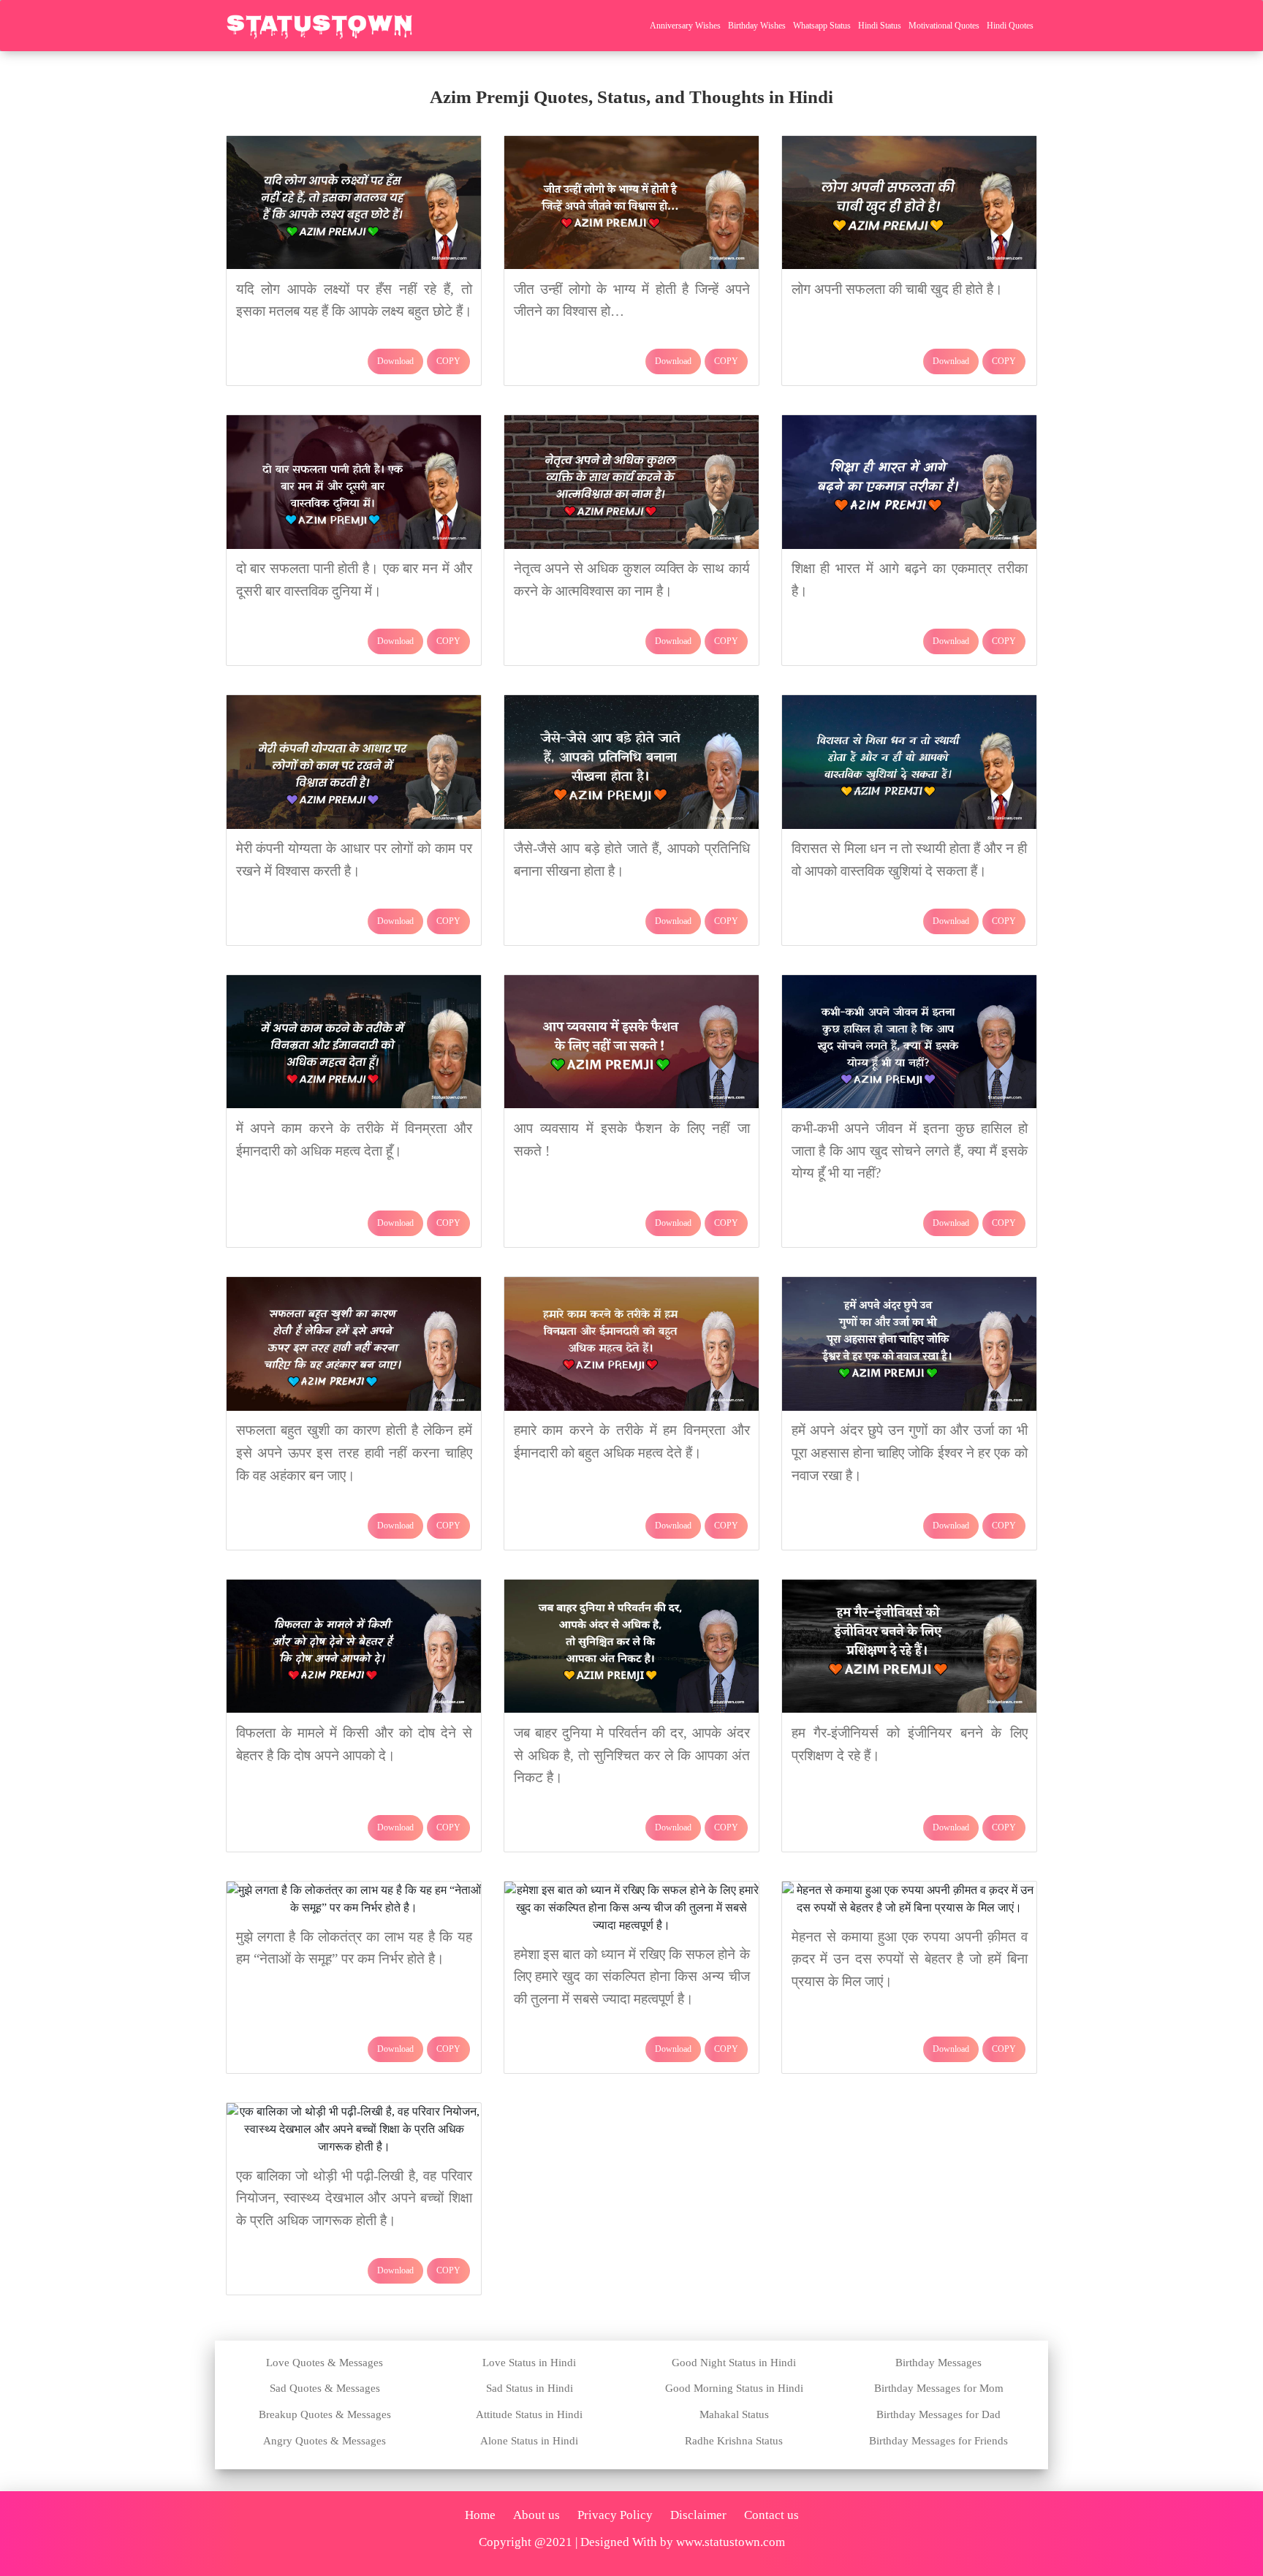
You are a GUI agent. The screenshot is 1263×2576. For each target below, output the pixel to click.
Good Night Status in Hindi (734, 2363)
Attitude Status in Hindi (529, 2414)
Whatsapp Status (822, 26)
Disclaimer (698, 2515)
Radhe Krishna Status (734, 2441)
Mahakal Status (734, 2414)
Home (480, 2515)
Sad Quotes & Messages (325, 2388)
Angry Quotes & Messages (325, 2441)
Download (395, 361)
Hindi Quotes (1010, 26)
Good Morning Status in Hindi (734, 2388)
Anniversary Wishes (685, 26)
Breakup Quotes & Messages (325, 2414)
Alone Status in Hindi (529, 2441)
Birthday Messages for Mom (939, 2388)
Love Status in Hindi (529, 2363)
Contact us (771, 2515)
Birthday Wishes (757, 26)
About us (536, 2515)
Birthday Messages (938, 2363)
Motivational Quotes (944, 26)
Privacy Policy (615, 2515)
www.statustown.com (731, 2542)
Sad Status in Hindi (530, 2388)
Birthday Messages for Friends (938, 2441)
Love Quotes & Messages (325, 2363)
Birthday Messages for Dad (938, 2414)
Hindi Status (880, 26)
